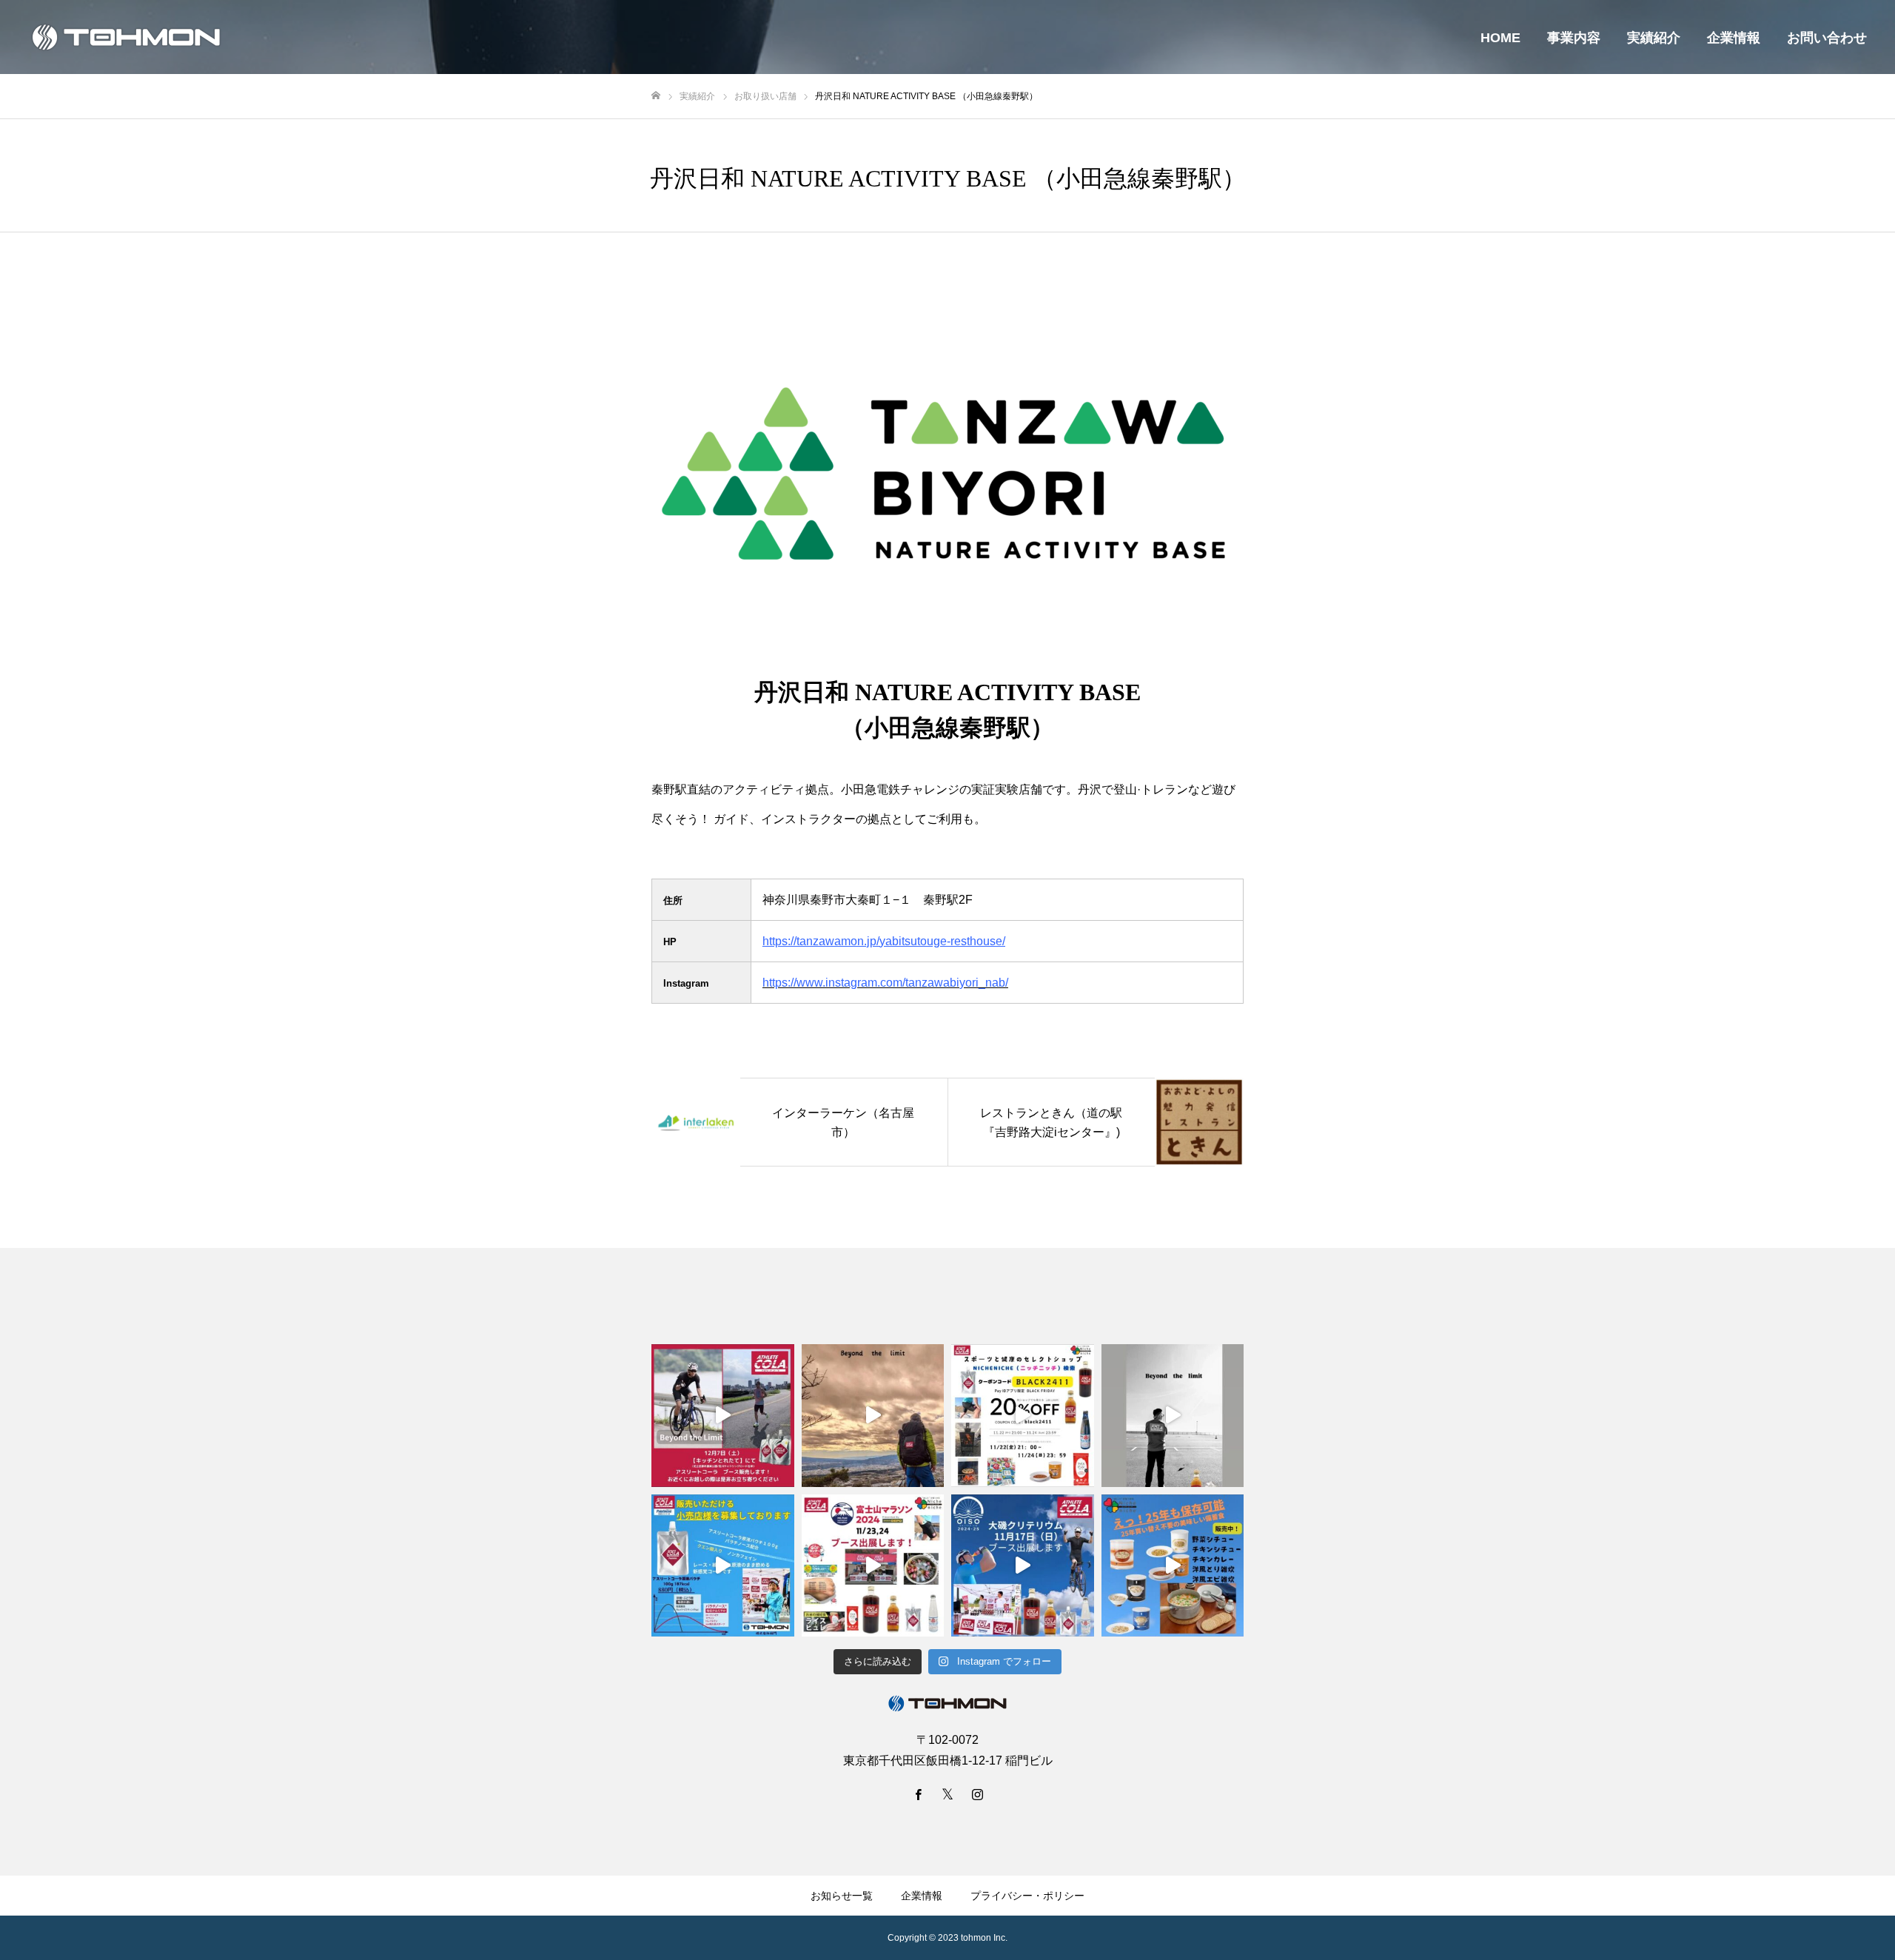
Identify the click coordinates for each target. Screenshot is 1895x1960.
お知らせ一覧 (842, 1896)
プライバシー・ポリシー (1027, 1896)
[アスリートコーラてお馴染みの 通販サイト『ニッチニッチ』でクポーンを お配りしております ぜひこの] (1023, 1416)
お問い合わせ (1827, 38)
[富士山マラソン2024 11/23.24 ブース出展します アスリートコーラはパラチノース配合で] (873, 1566)
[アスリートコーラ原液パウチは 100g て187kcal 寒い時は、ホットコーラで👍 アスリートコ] (873, 1416)
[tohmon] (126, 37)
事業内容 (1574, 38)
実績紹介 (1654, 38)
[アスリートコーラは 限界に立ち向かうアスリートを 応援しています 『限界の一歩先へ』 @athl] (1173, 1416)
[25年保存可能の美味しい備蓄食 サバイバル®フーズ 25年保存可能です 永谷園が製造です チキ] (1173, 1566)
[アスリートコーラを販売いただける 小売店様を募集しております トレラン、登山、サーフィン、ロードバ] (723, 1566)
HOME (1500, 38)
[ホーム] (656, 96)
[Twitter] (947, 1794)
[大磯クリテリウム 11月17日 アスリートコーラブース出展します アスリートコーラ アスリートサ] (1023, 1566)
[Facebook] (918, 1794)
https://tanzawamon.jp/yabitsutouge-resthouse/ (884, 941)
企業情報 (1734, 38)
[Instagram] (977, 1794)
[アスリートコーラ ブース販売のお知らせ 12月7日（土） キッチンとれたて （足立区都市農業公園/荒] (723, 1416)
